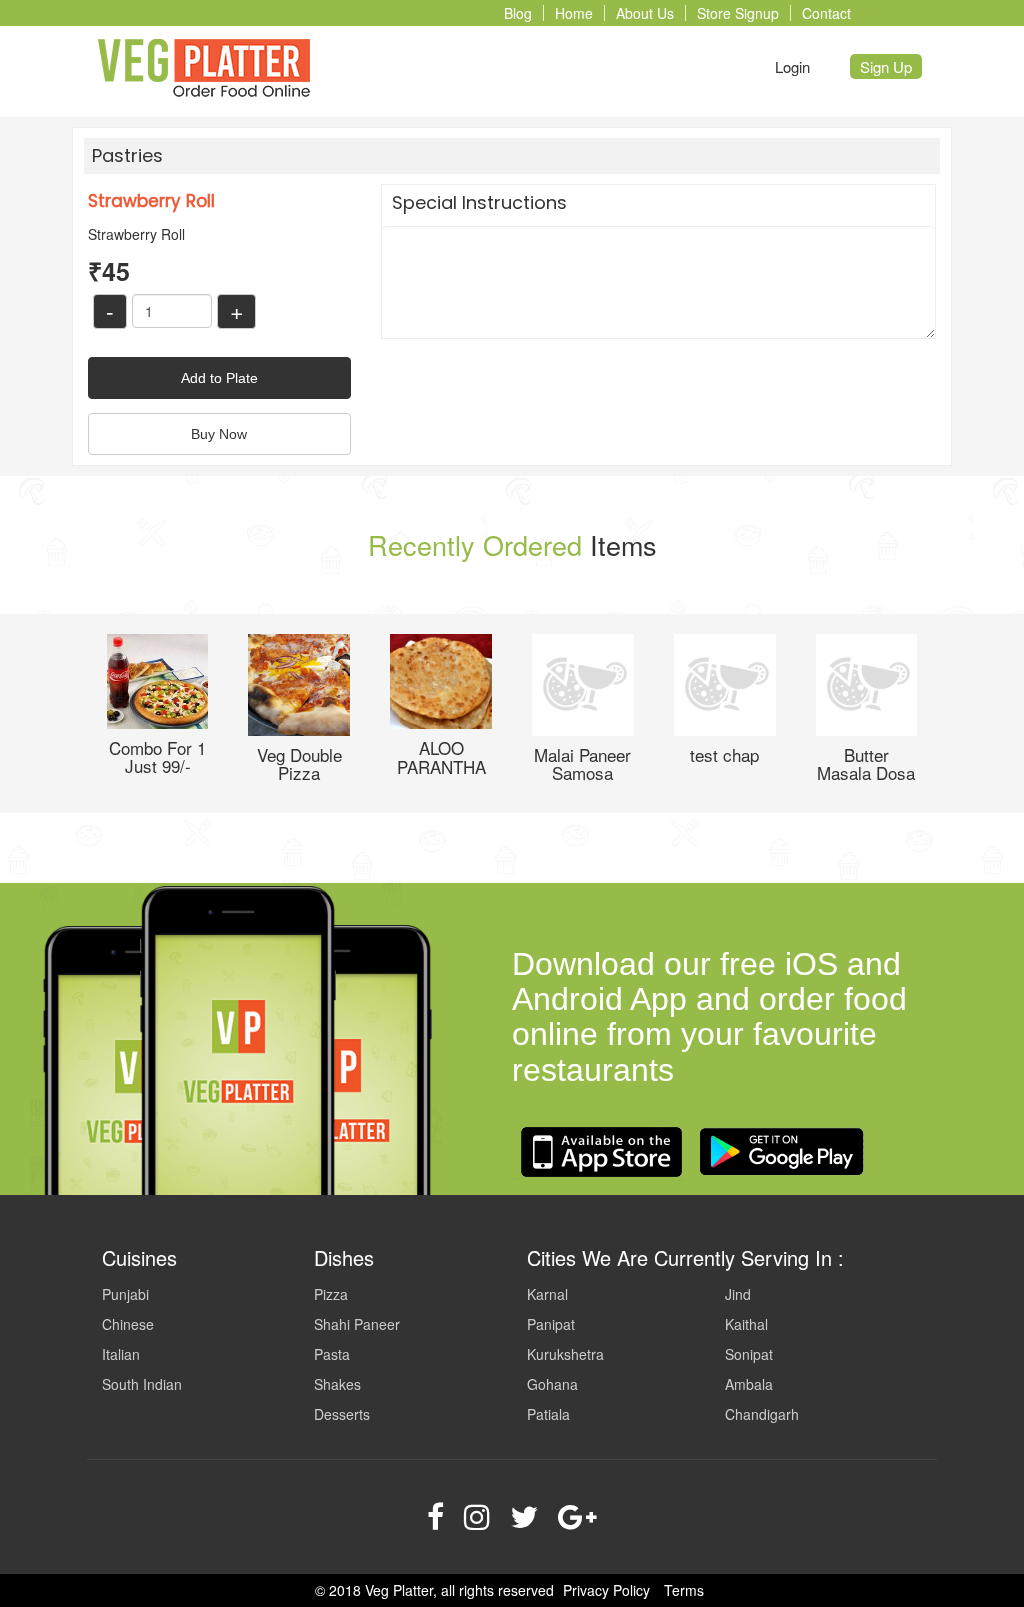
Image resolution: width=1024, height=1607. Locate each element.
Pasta (332, 1354)
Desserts (342, 1414)
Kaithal (746, 1324)
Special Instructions (479, 202)
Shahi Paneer (357, 1324)
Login (792, 66)
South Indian (142, 1384)
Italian (121, 1354)
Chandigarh (762, 1414)
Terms (684, 1590)
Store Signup (738, 13)
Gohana (552, 1384)
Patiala (548, 1414)
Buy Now (219, 434)
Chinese (128, 1324)
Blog (518, 13)
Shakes (337, 1384)
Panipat (551, 1324)
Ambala (749, 1384)
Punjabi (125, 1294)
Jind (738, 1294)
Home (574, 13)
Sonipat (749, 1354)
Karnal (547, 1294)
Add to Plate (219, 378)
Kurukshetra (565, 1354)
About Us (645, 13)
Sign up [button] (886, 66)
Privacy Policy (606, 1590)
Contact (826, 13)
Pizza (331, 1294)
